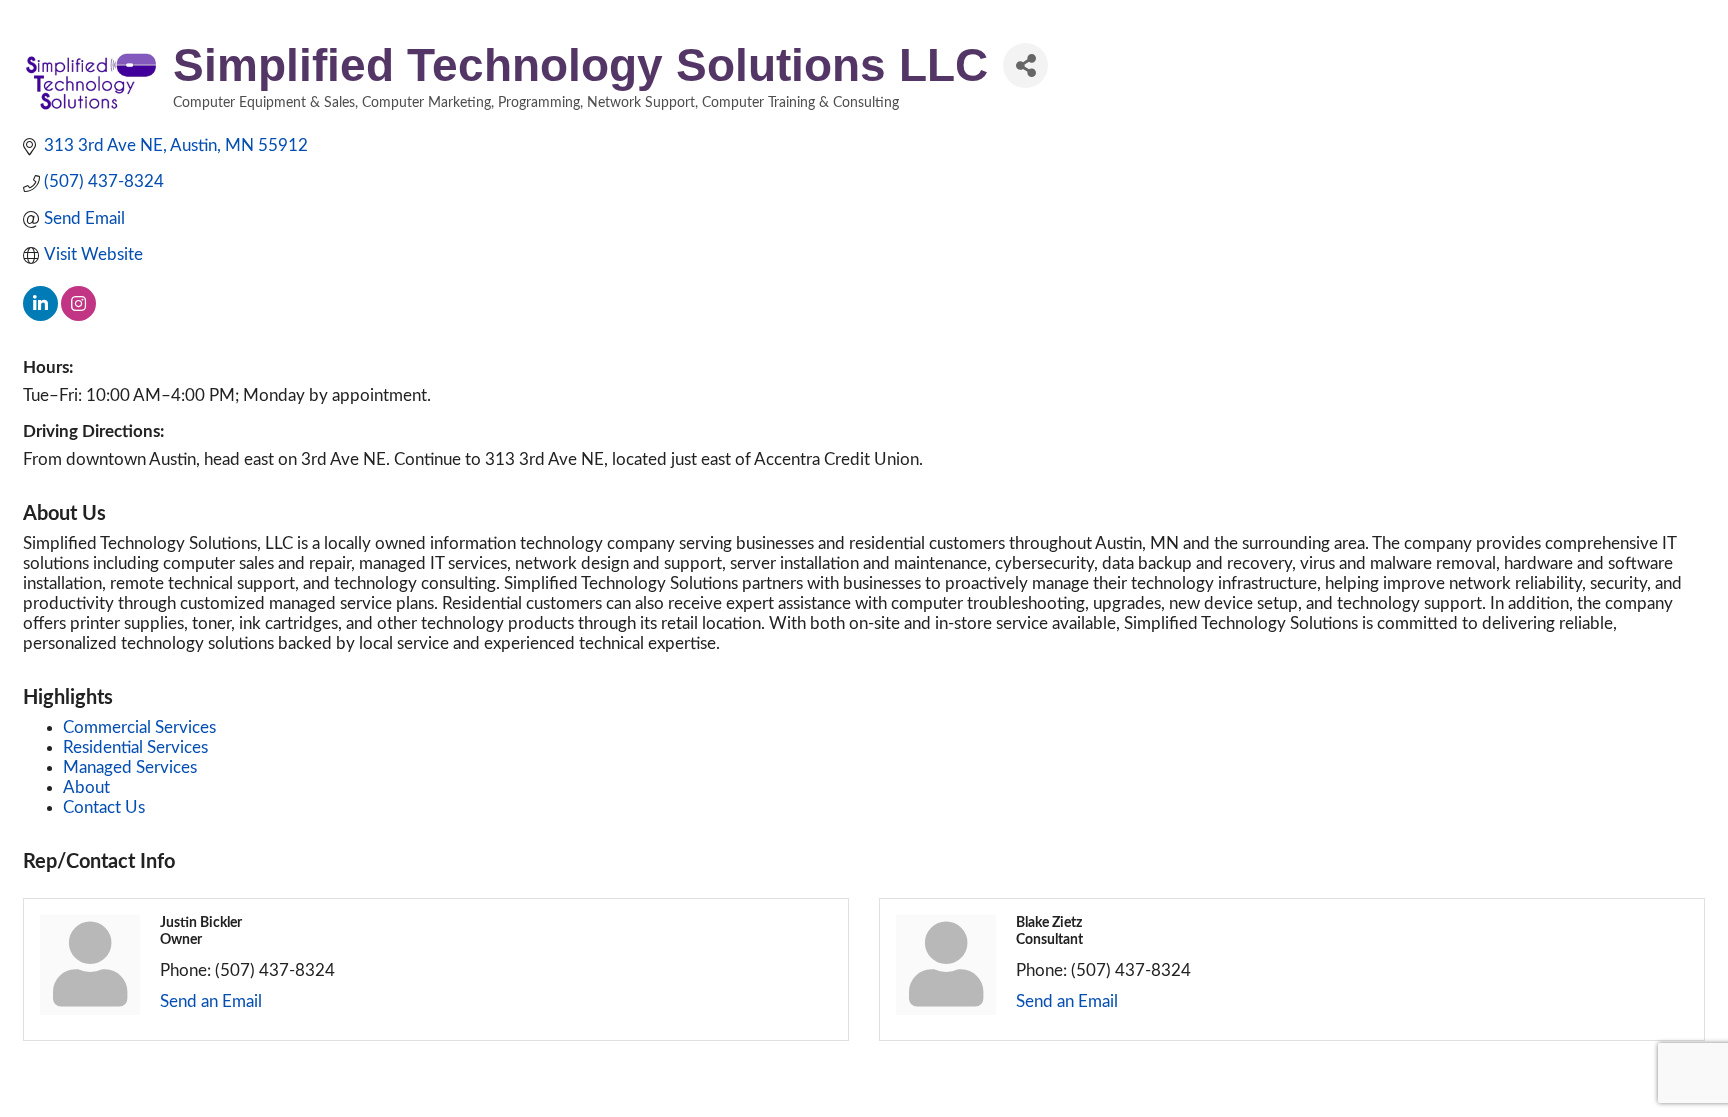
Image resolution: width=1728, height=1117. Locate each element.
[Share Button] (1025, 65)
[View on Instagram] (78, 315)
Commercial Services (139, 727)
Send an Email (211, 1001)
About (86, 787)
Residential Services (135, 747)
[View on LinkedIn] (40, 315)
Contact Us (104, 807)
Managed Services (130, 767)
